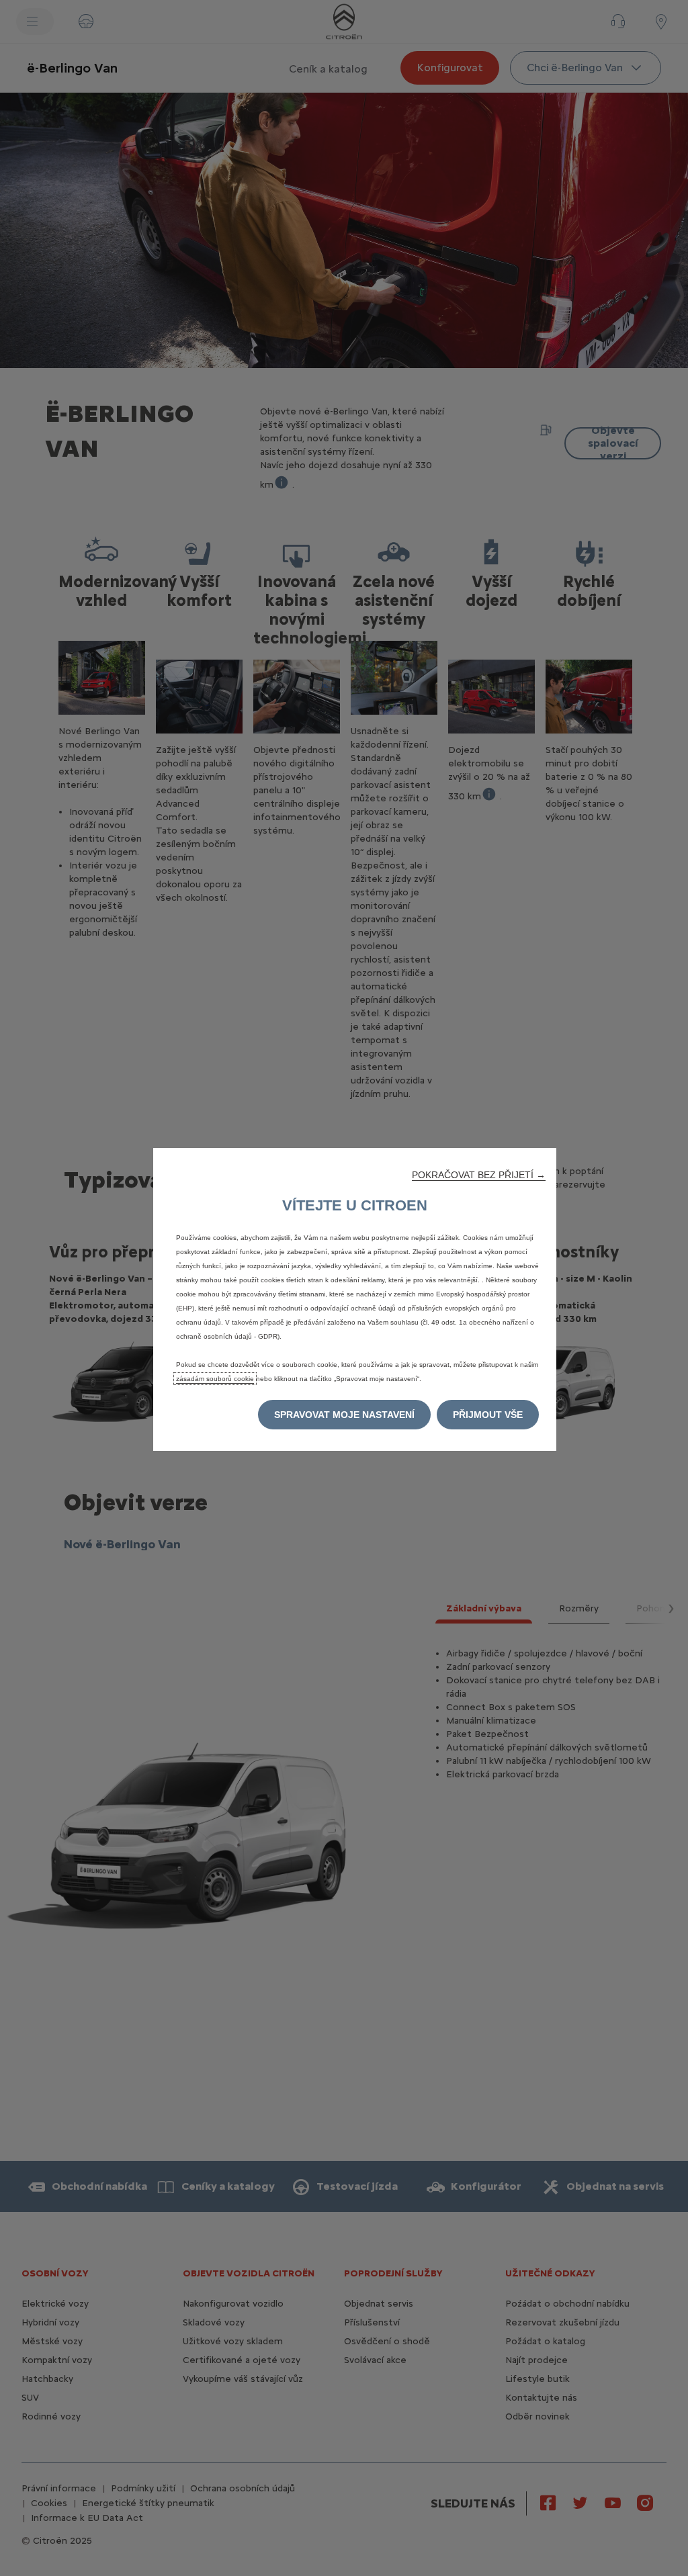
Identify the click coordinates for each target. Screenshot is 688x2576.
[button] (479, 1175)
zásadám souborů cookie (215, 1379)
